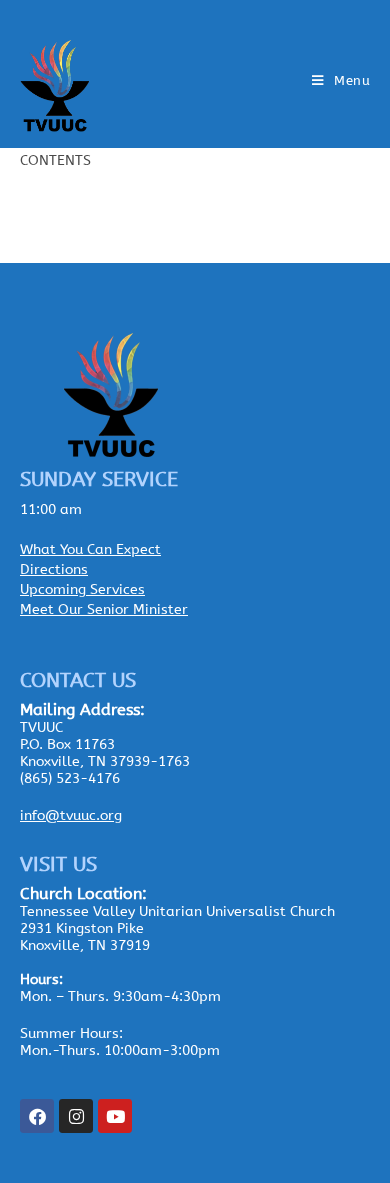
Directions (54, 569)
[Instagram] (76, 1116)
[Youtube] (115, 1116)
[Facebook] (37, 1116)
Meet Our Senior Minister (104, 609)
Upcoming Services (82, 589)
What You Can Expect (90, 549)
